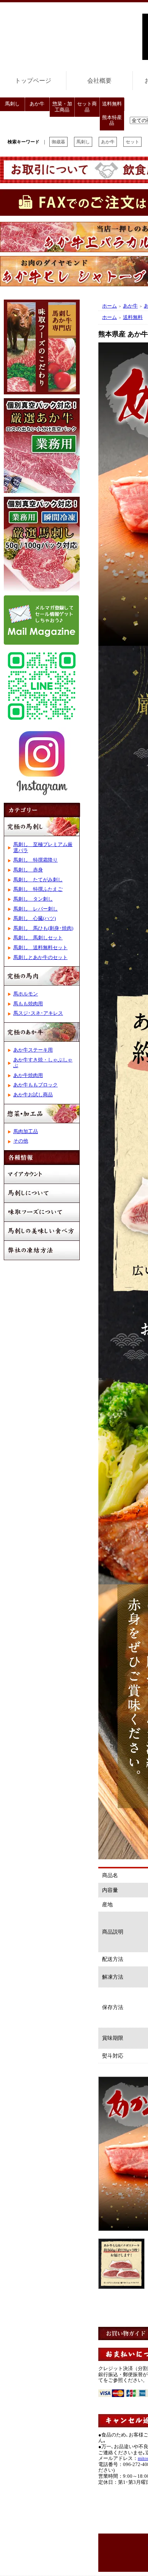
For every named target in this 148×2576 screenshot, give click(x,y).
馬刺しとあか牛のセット (40, 958)
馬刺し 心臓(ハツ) (35, 918)
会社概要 (99, 81)
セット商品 (87, 107)
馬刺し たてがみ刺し (38, 880)
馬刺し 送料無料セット (40, 948)
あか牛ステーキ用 (33, 1050)
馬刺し (12, 104)
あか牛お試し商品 (33, 1095)
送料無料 (112, 104)
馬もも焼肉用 (28, 1004)
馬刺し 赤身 (28, 870)
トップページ (33, 81)
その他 (21, 1141)
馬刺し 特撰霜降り (35, 860)
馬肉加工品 (26, 1132)
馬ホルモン (26, 994)
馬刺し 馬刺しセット (38, 938)
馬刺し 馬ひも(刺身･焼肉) (43, 928)
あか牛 (37, 104)
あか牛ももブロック (35, 1085)
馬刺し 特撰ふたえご (38, 889)
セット (132, 142)
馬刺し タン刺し (33, 899)
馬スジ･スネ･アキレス (38, 1013)
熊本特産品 (112, 121)
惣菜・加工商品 (62, 107)
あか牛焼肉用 (28, 1075)
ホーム (109, 306)
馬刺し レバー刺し (35, 909)
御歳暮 (58, 142)
